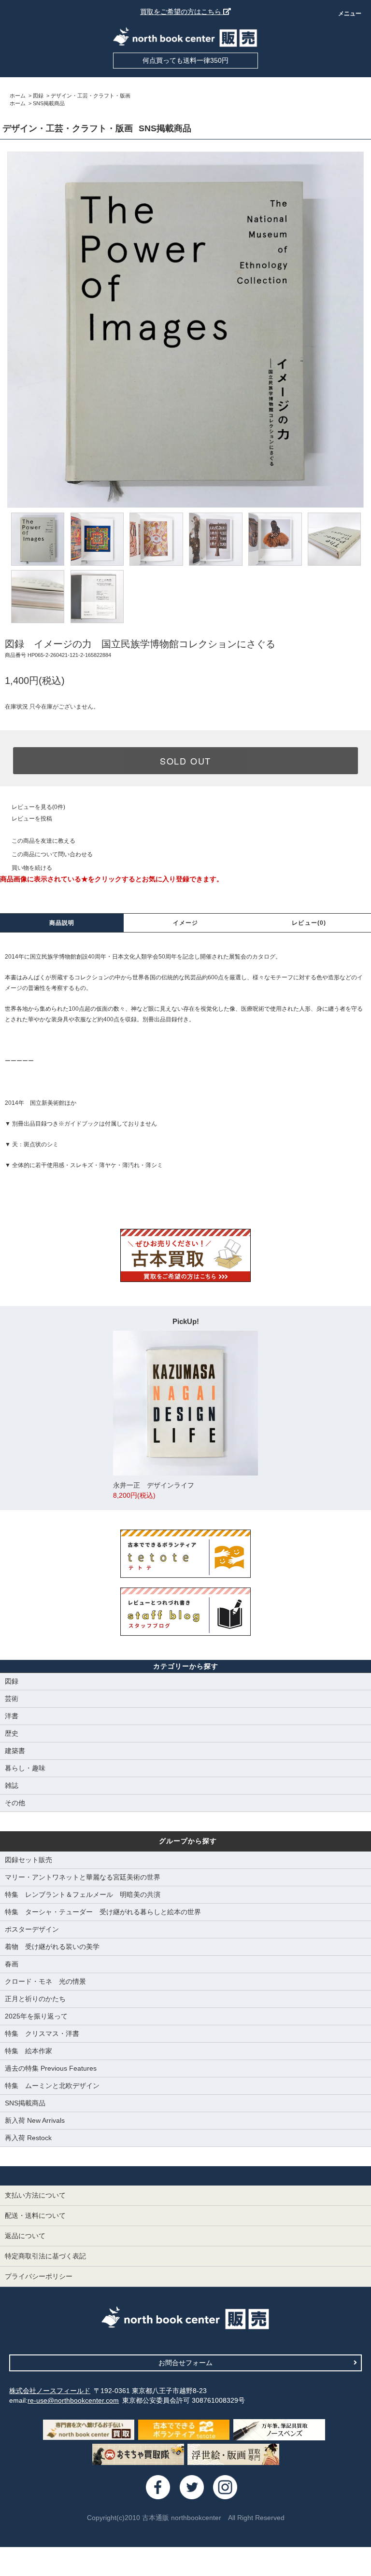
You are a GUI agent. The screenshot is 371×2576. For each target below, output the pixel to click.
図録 (38, 96)
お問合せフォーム (185, 2363)
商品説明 (62, 923)
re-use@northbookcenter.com (73, 2400)
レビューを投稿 (32, 819)
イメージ (186, 923)
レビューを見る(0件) (38, 807)
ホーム (18, 96)
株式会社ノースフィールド (50, 2391)
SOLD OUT (185, 761)
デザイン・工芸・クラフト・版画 (91, 96)
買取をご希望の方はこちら (182, 12)
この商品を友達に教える (43, 841)
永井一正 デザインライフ (154, 1490)
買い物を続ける (32, 868)
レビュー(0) (309, 923)
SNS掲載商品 (49, 103)
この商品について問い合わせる (52, 854)
